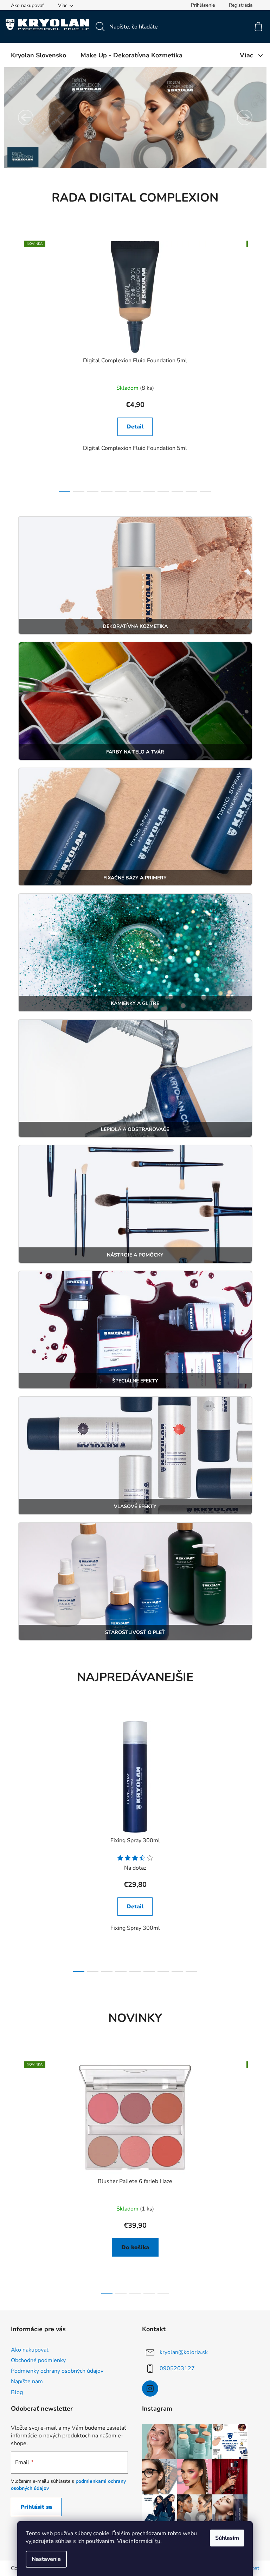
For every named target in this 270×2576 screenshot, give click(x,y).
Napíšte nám (24, 2381)
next (251, 364)
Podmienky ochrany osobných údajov (54, 2371)
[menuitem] (36, 55)
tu (155, 2541)
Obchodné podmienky (36, 2360)
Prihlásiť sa (33, 2507)
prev (14, 364)
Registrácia (238, 5)
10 (203, 492)
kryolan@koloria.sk (181, 2352)
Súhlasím (225, 2538)
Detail (132, 427)
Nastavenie (44, 2559)
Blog (14, 2392)
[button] (23, 117)
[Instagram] (148, 2389)
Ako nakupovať (25, 5)
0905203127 (175, 2368)
